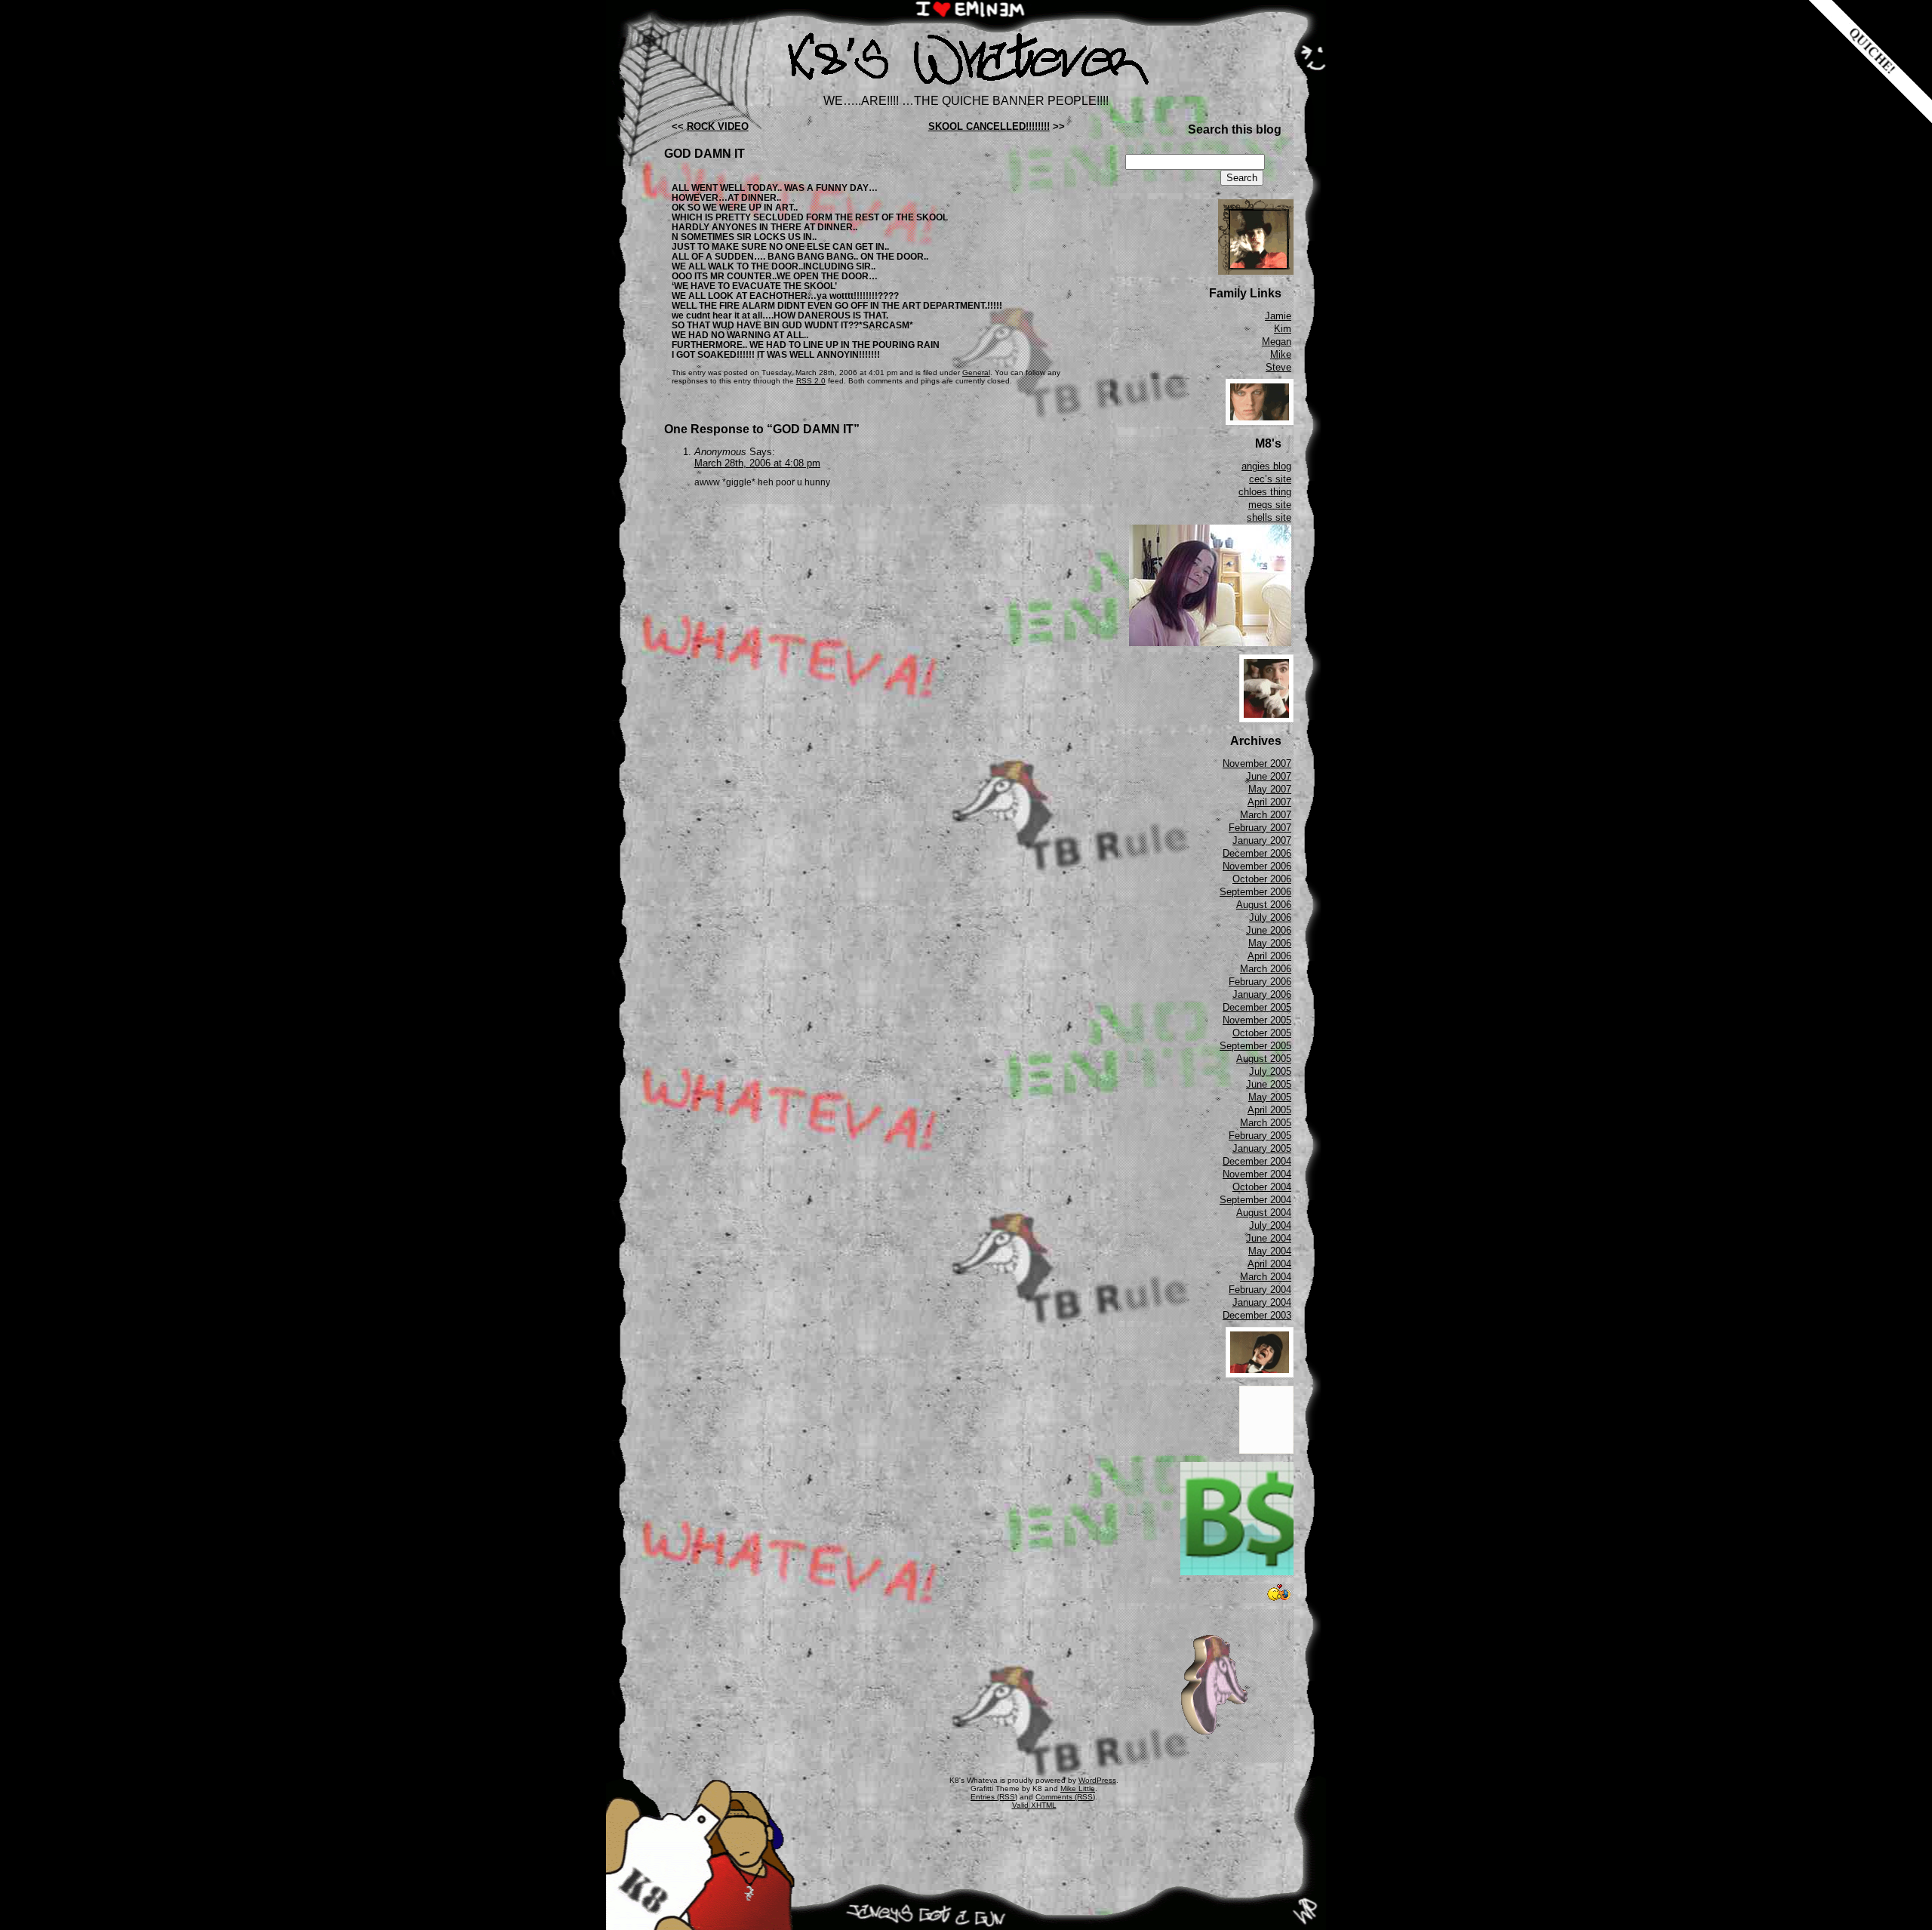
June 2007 (1269, 776)
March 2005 (1266, 1123)
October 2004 (1262, 1187)
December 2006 (1257, 853)
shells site (1269, 517)
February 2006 (1260, 982)
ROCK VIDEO (718, 126)
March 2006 (1266, 969)
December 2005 (1257, 1007)
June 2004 (1269, 1238)
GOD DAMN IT (705, 154)
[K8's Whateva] (966, 88)
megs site (1270, 505)
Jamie (1278, 316)
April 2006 (1269, 956)
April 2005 (1269, 1110)
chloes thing (1265, 492)
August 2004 (1264, 1213)
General (976, 372)
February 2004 (1260, 1290)
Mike (1281, 354)
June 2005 (1269, 1084)
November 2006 (1257, 866)
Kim (1283, 329)
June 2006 (1269, 930)
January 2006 (1262, 994)
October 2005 (1262, 1033)
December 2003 (1257, 1315)
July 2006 (1270, 917)
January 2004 (1262, 1302)
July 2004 (1270, 1225)
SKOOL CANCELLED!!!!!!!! (989, 126)
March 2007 (1266, 815)
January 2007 (1262, 840)
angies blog (1266, 466)
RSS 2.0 (811, 381)
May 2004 (1270, 1251)
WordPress (1097, 1780)
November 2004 (1257, 1174)
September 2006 (1255, 892)
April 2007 (1269, 802)
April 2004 (1269, 1264)
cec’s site (1270, 479)
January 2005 (1262, 1148)
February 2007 (1260, 828)
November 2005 (1257, 1020)
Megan (1277, 342)
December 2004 (1257, 1161)
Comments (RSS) (1065, 1797)
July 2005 (1270, 1071)
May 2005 (1270, 1097)
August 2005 (1264, 1059)
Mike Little (1078, 1788)
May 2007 (1270, 789)
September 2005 (1255, 1046)
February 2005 (1260, 1136)
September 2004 (1255, 1200)
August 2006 (1264, 905)
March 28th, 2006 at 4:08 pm (757, 463)
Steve (1278, 367)
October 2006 (1262, 879)
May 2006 (1270, 943)
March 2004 (1266, 1277)
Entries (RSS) (994, 1797)
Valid (1034, 1805)
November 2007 (1257, 763)
